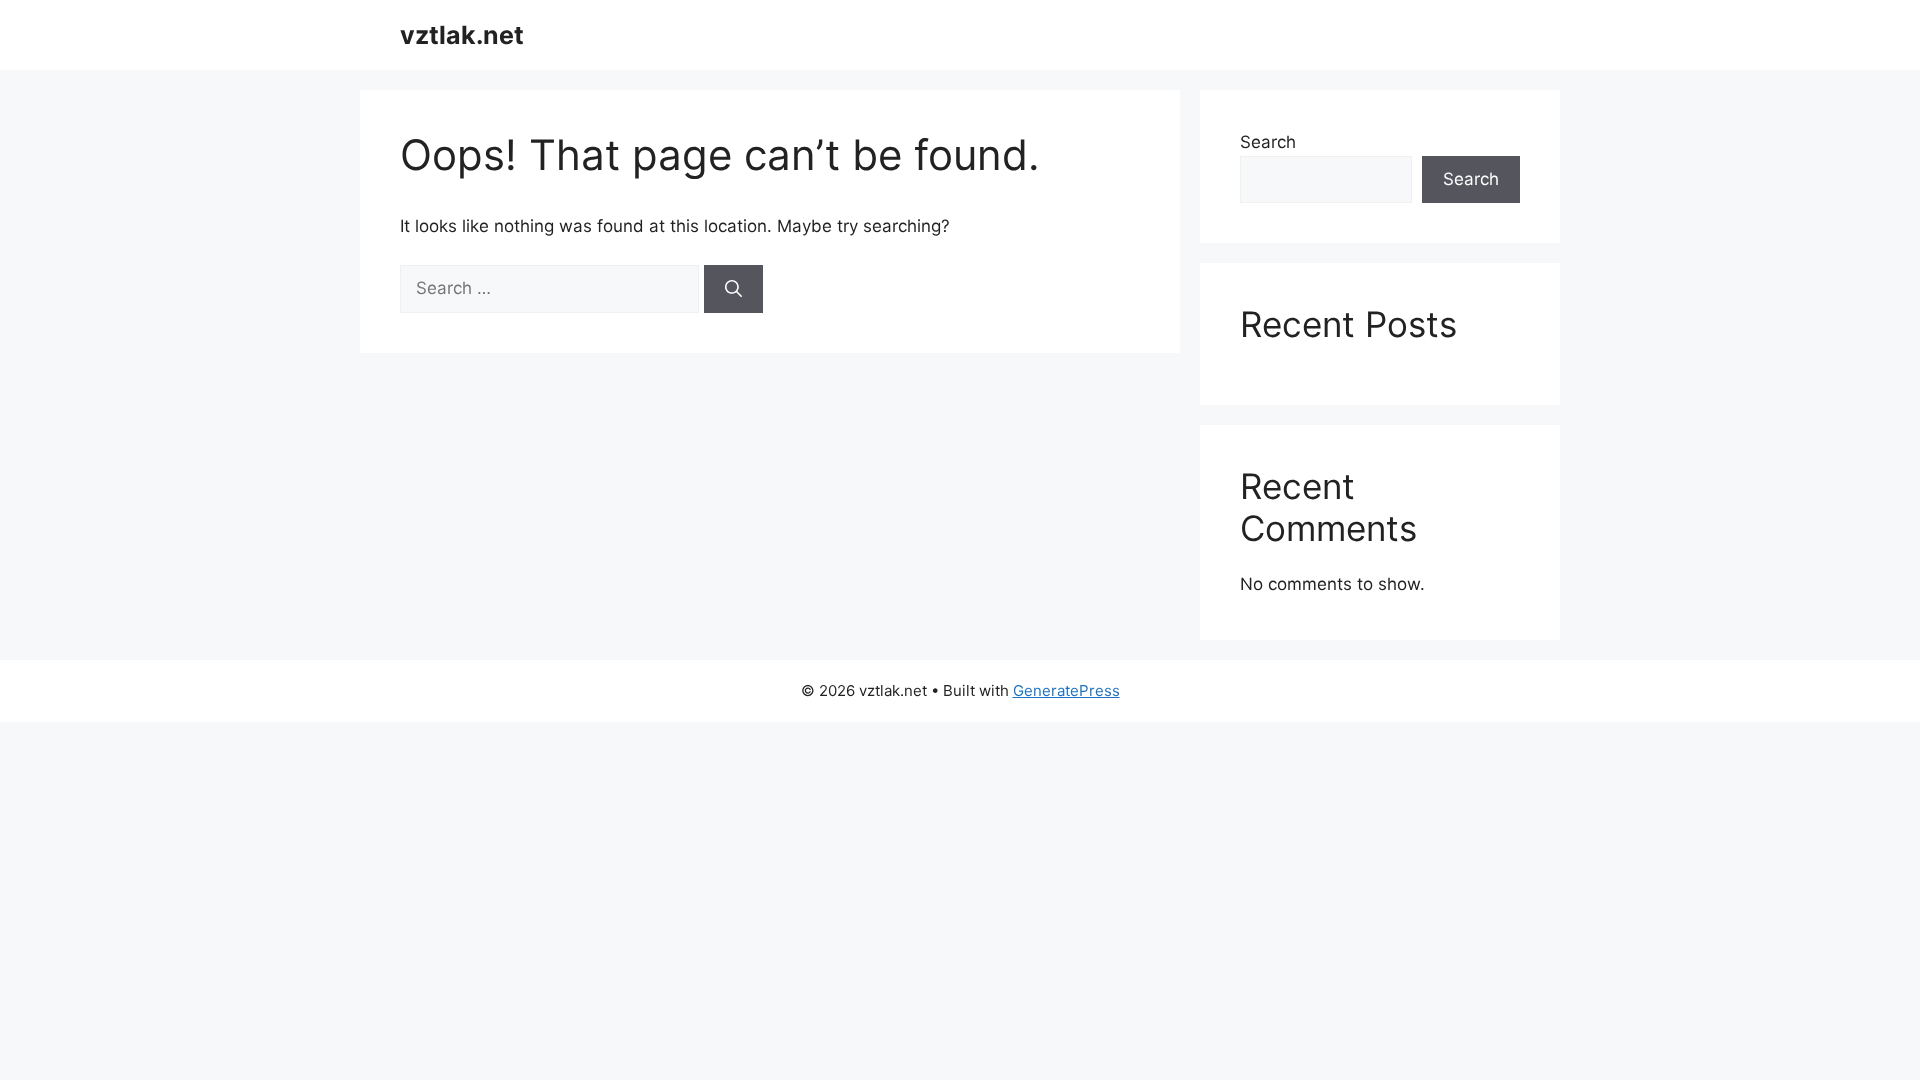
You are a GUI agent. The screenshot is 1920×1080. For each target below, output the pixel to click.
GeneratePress (1066, 690)
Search (1268, 142)
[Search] (733, 289)
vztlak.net (462, 35)
